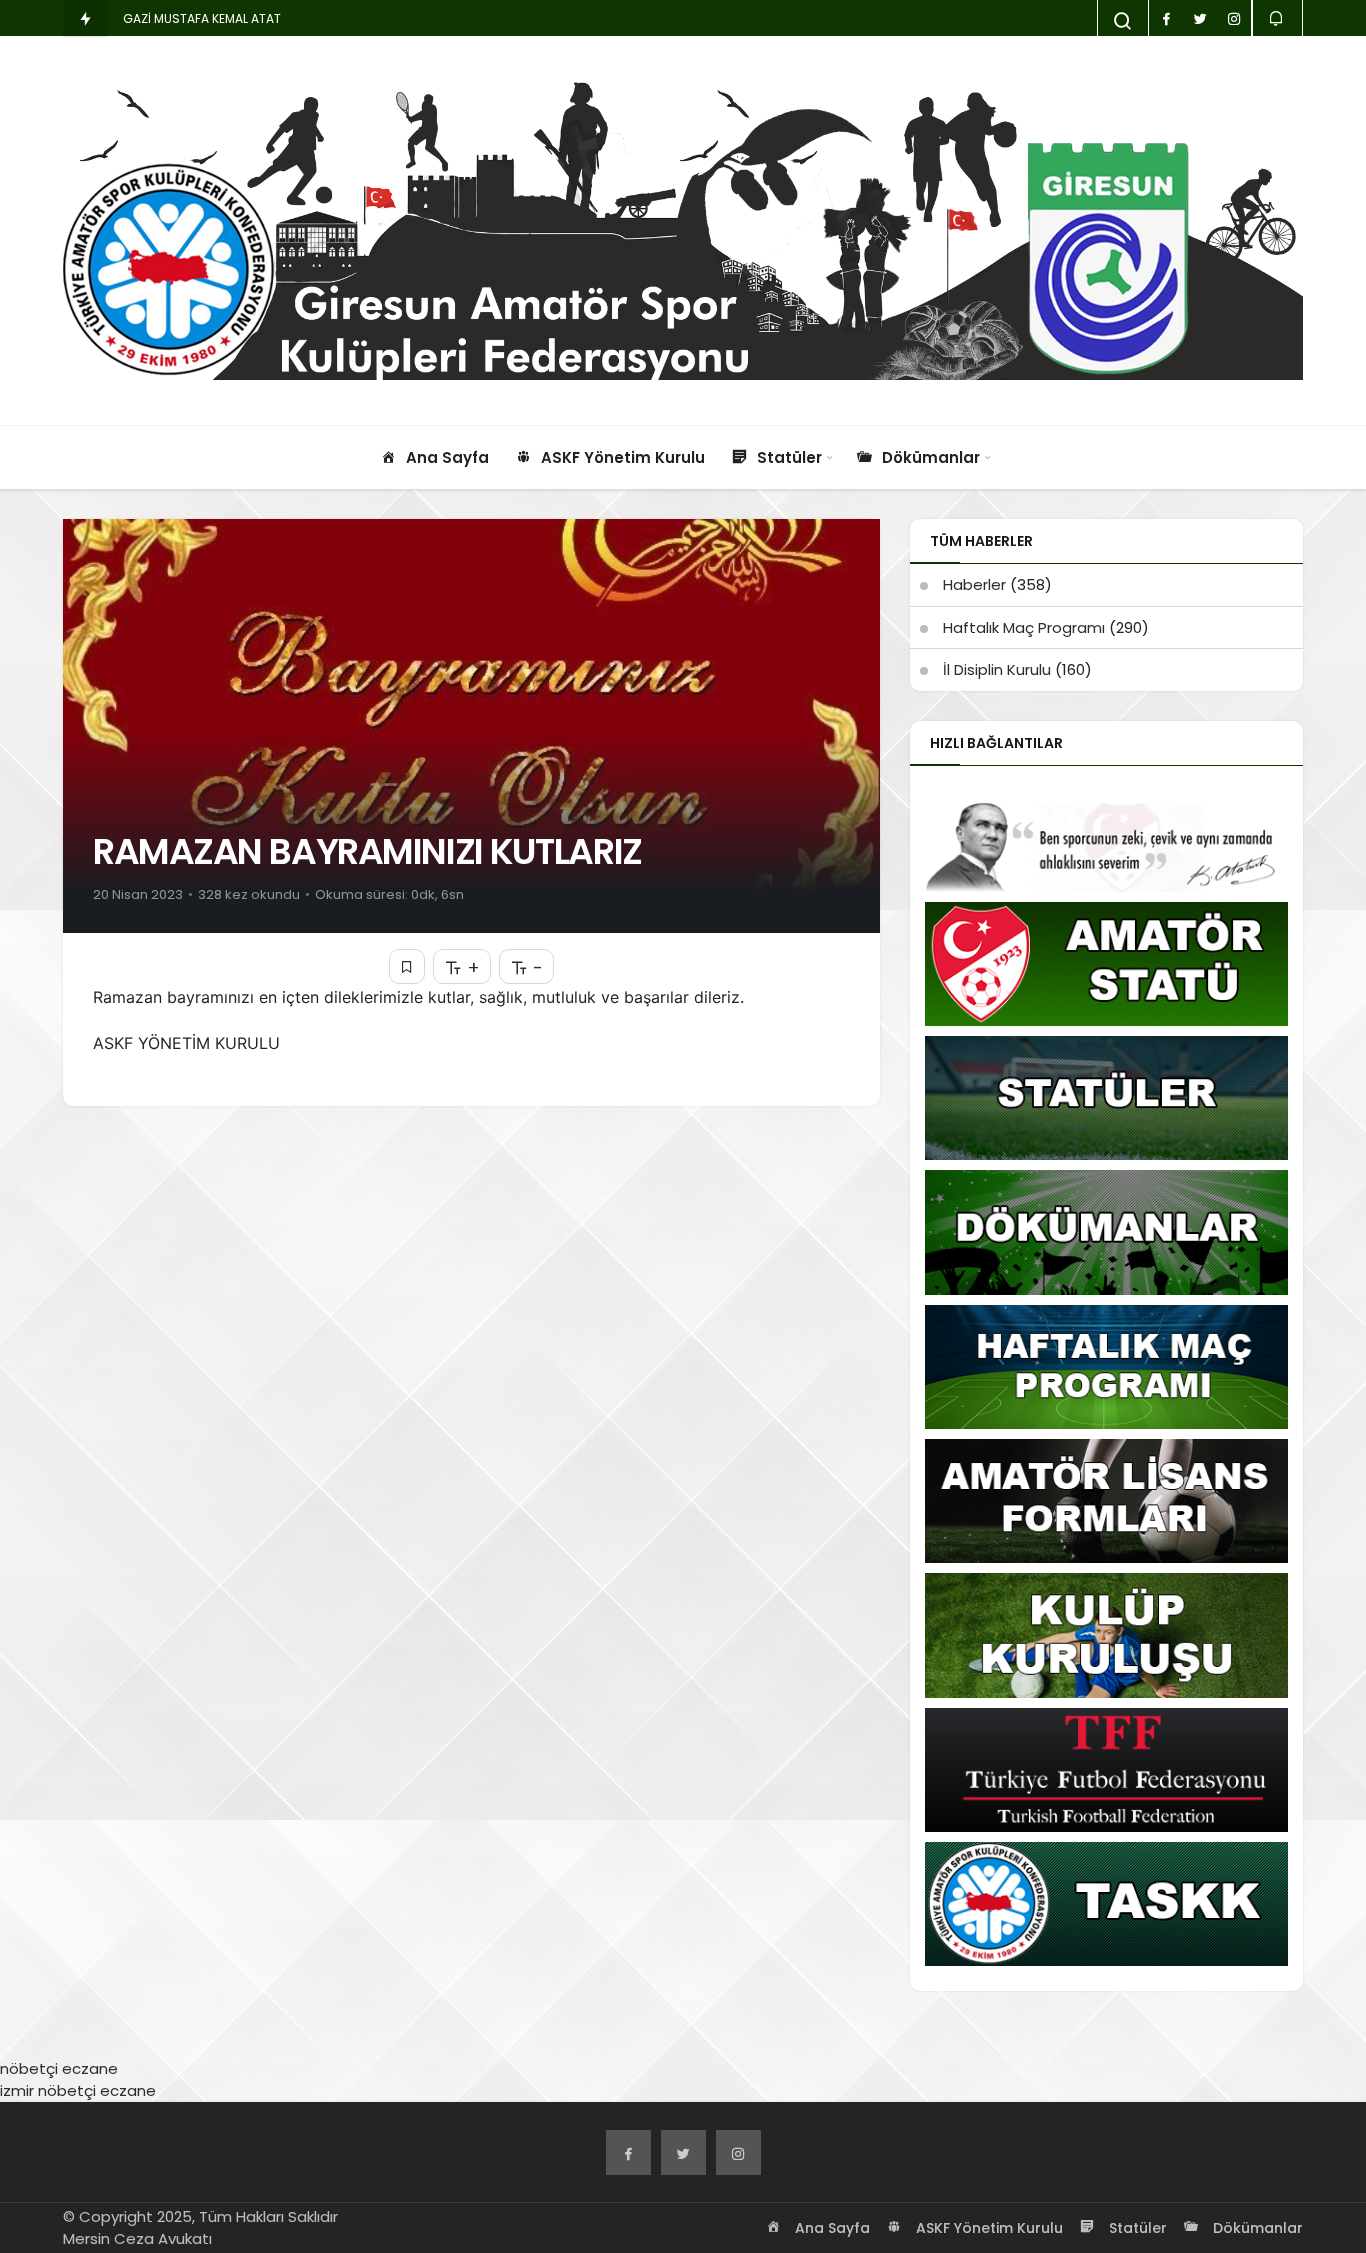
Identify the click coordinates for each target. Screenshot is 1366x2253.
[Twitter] (683, 2152)
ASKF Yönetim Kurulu (987, 2228)
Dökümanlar (1256, 2228)
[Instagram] (738, 2152)
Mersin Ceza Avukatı (137, 2238)
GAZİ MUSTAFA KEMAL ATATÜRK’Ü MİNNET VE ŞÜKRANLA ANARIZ (303, 18)
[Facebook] (628, 2152)
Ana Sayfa (830, 2228)
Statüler (1136, 2228)
